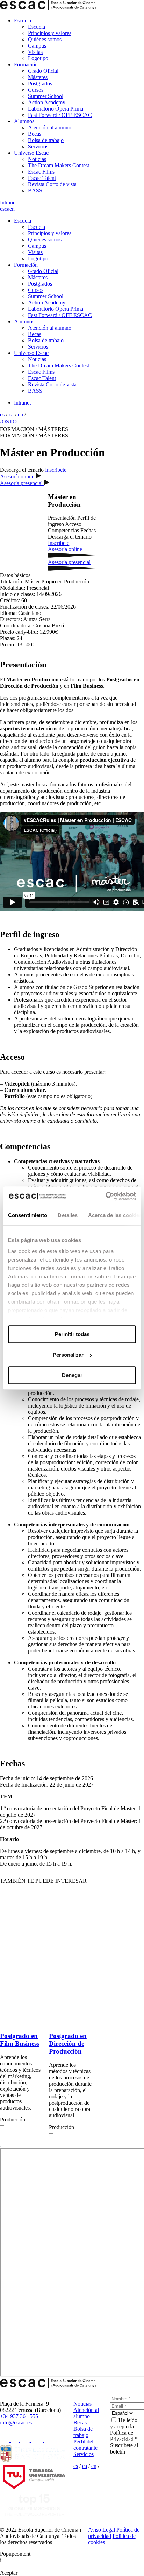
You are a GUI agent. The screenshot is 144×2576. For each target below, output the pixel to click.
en (12, 209)
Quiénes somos (45, 39)
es (2, 209)
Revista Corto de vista (52, 184)
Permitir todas (72, 1334)
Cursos (36, 90)
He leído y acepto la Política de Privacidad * (124, 2430)
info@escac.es (16, 2423)
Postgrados (40, 83)
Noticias (37, 159)
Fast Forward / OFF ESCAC (60, 115)
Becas (35, 134)
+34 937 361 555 (19, 2416)
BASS (35, 191)
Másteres (38, 77)
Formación (26, 65)
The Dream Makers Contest (59, 165)
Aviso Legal (102, 2530)
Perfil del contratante (85, 2445)
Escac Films (41, 172)
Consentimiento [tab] (28, 1215)
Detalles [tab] (68, 1215)
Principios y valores (50, 33)
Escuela (23, 20)
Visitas (35, 52)
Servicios (38, 146)
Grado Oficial (43, 71)
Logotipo (38, 58)
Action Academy (47, 102)
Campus (37, 46)
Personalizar (68, 1355)
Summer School (46, 96)
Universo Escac (31, 153)
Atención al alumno (50, 128)
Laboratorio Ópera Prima (56, 109)
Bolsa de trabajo (46, 140)
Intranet (8, 202)
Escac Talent (42, 178)
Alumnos (24, 121)
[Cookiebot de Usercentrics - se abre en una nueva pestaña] (105, 1196)
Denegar (72, 1375)
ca (7, 209)
